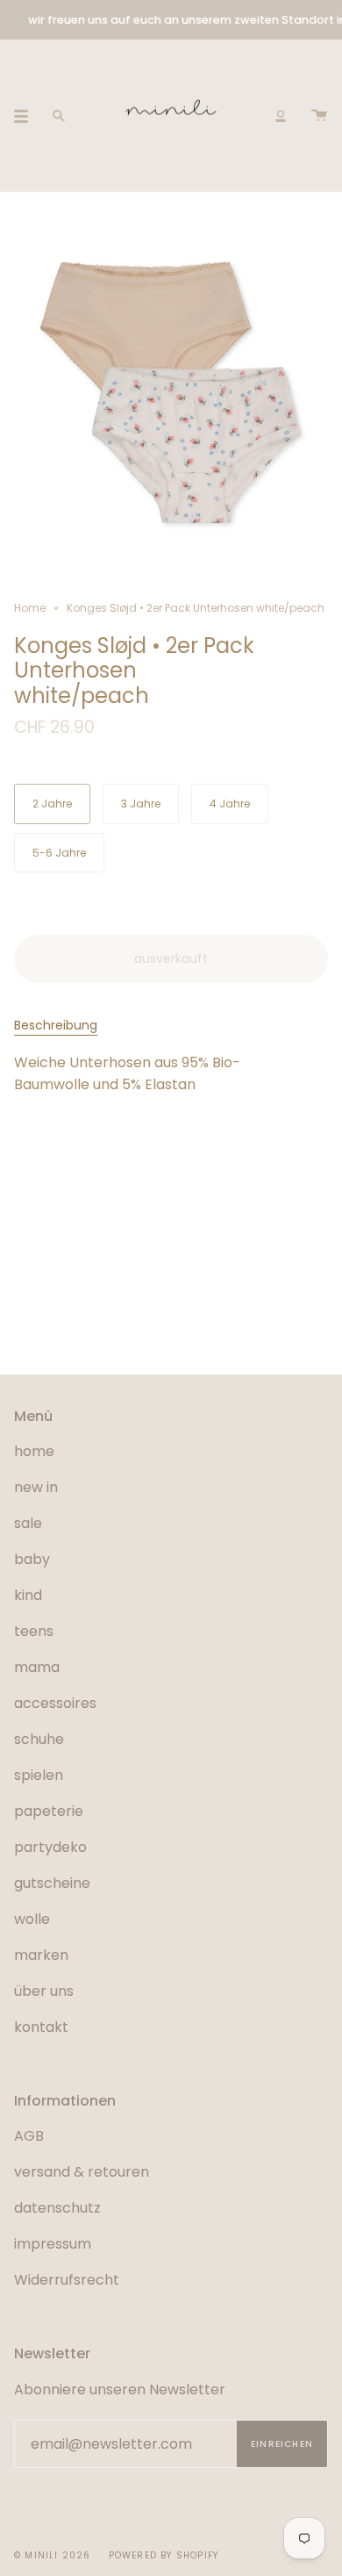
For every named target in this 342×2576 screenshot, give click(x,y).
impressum (53, 2244)
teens (34, 1631)
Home (30, 608)
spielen (39, 1775)
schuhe (39, 1739)
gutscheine (52, 1883)
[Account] (281, 115)
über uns (44, 1991)
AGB (29, 2136)
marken (41, 1955)
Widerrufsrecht (67, 2280)
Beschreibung (56, 1025)
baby (32, 1559)
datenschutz (57, 2208)
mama (37, 1667)
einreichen (282, 2444)
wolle (32, 1919)
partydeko (50, 1847)
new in (36, 1487)
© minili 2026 (53, 2555)
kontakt (41, 2027)
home (34, 1451)
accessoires (55, 1703)
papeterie (49, 1811)
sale (28, 1523)
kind (28, 1595)
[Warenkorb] (319, 115)
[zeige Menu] (27, 116)
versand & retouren (82, 2172)
